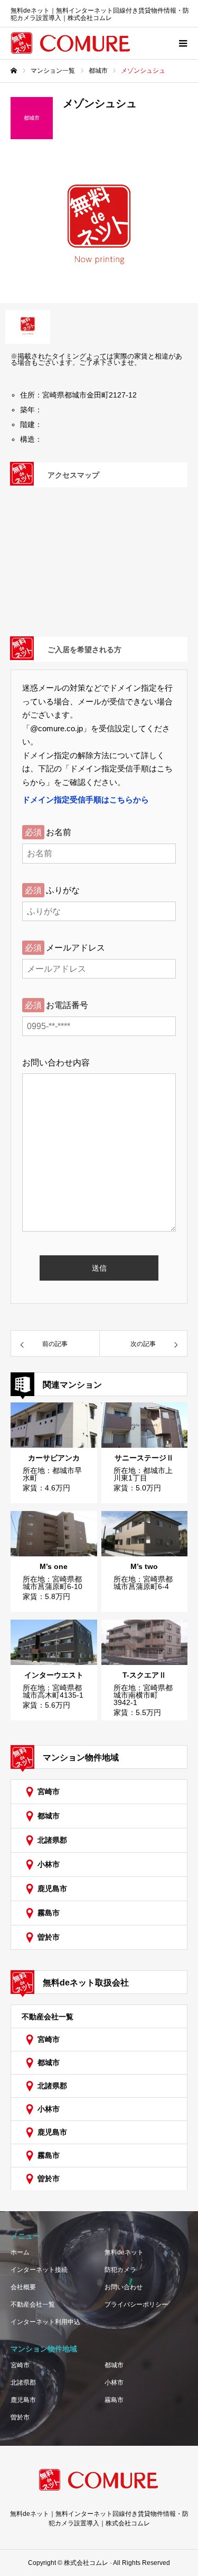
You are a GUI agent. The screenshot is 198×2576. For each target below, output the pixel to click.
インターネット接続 (39, 2270)
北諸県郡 (52, 1840)
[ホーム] (14, 71)
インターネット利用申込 (45, 2322)
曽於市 (49, 1937)
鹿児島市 (52, 1889)
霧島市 (49, 1913)
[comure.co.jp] (71, 43)
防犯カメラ (120, 2270)
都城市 (49, 1816)
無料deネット (124, 2252)
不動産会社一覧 (48, 2017)
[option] (99, 229)
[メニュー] (182, 43)
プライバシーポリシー (136, 2304)
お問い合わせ (124, 2287)
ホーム (20, 2252)
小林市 (49, 1864)
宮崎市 (49, 1791)
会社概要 (23, 2287)
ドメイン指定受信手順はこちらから (86, 800)
